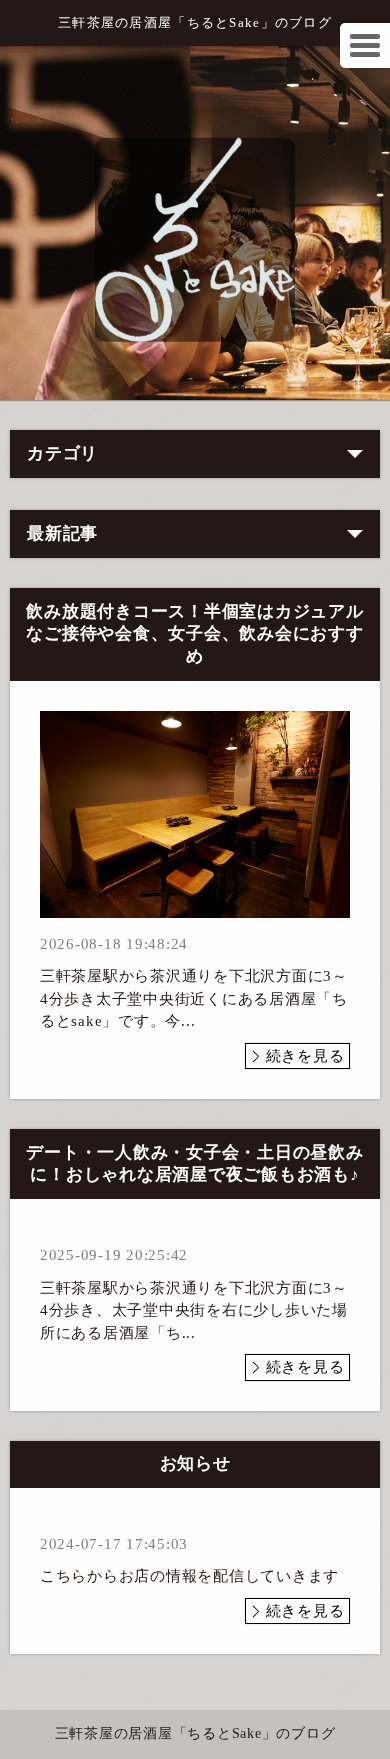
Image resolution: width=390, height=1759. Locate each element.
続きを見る (305, 1056)
